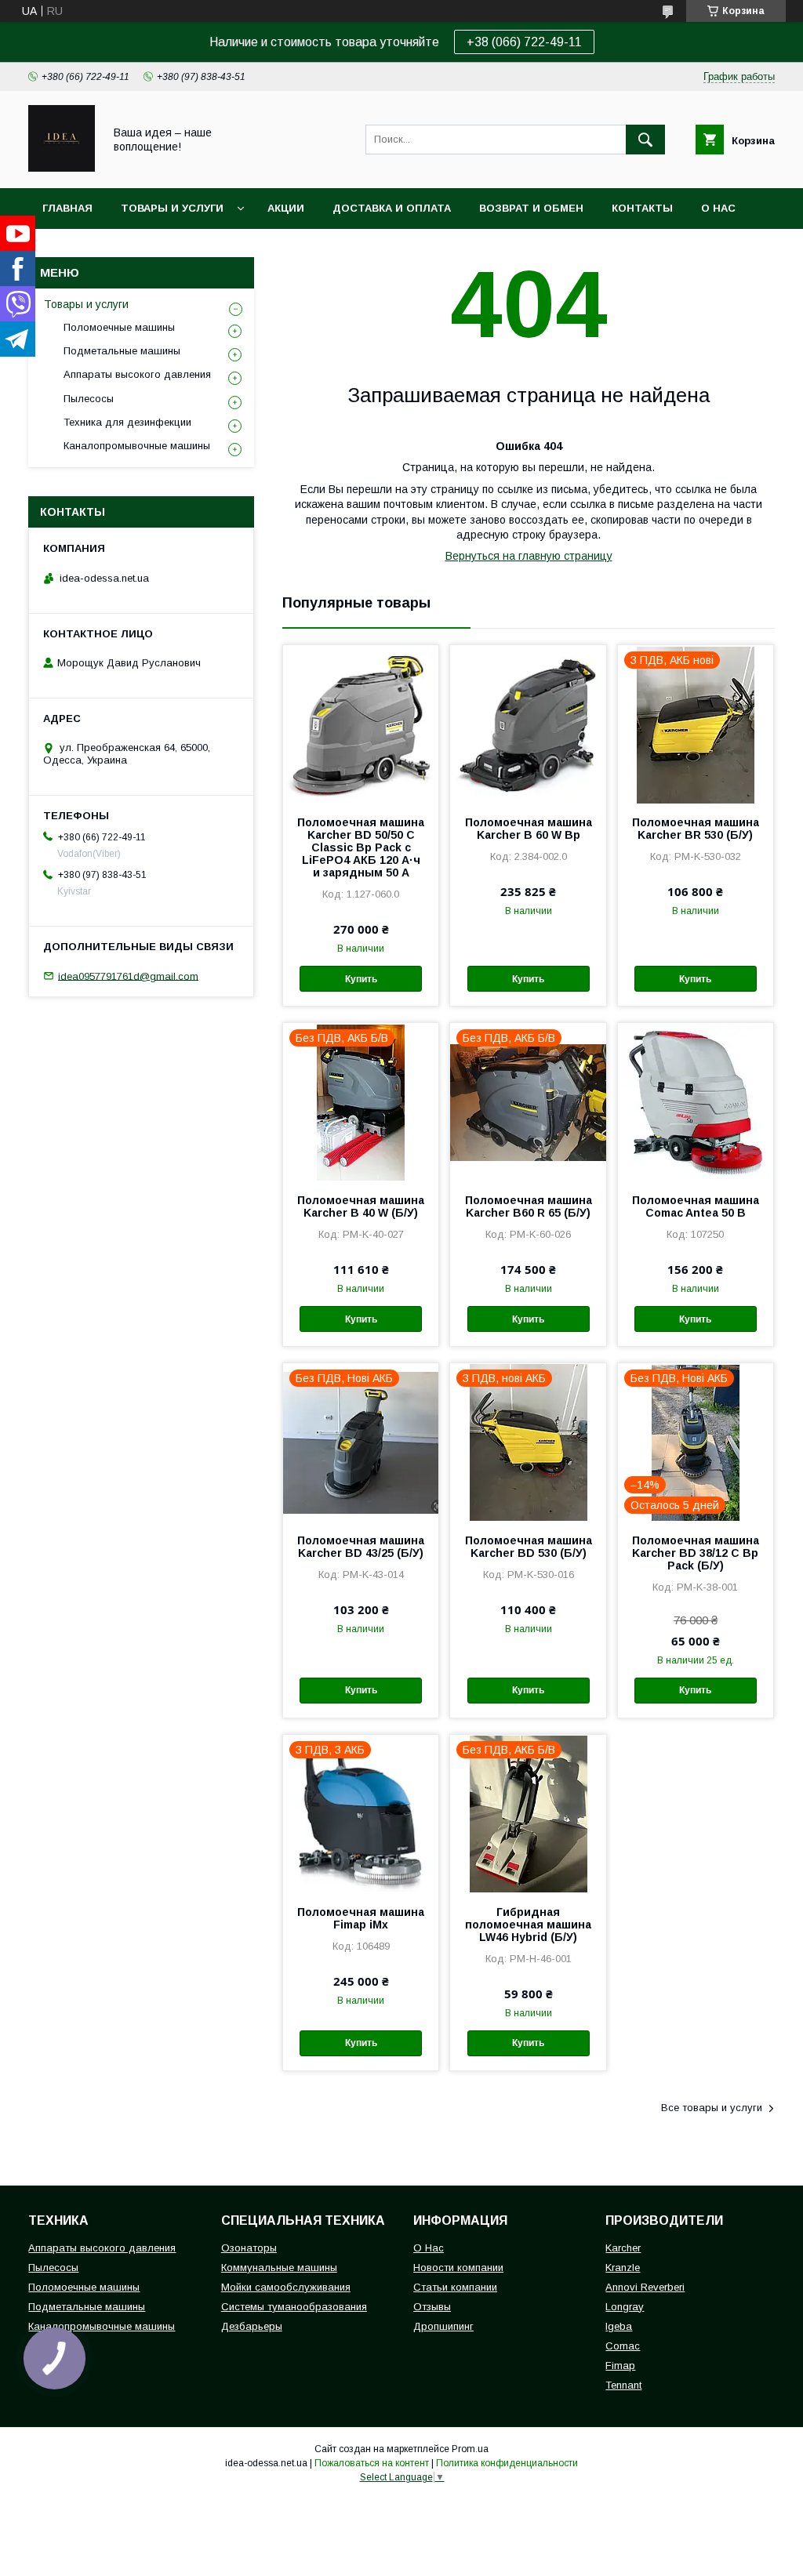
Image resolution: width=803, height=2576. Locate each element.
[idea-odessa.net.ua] (62, 168)
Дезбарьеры (252, 2326)
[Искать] (645, 140)
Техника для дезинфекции (127, 422)
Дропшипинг (443, 2326)
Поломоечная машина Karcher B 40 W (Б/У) (361, 1206)
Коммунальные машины (279, 2268)
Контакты (642, 208)
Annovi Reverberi (645, 2287)
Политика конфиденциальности (507, 2463)
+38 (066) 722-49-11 (524, 42)
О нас (718, 208)
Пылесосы (89, 399)
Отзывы (432, 2307)
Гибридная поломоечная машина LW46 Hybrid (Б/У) (528, 1925)
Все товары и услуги (712, 2108)
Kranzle (623, 2268)
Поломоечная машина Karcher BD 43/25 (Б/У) (361, 1547)
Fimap (620, 2366)
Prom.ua (470, 2449)
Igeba (619, 2326)
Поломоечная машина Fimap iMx (361, 1918)
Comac (623, 2346)
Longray (625, 2307)
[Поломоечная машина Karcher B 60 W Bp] (528, 724)
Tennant (623, 2385)
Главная (67, 208)
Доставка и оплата (392, 208)
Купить (361, 979)
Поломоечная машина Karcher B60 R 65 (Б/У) (528, 1206)
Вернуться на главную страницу (529, 556)
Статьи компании (455, 2287)
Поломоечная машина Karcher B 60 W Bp (528, 829)
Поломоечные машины (119, 327)
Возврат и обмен (531, 208)
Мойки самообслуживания (286, 2287)
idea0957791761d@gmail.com (128, 976)
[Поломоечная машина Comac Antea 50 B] (696, 1101)
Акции (286, 208)
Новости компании (458, 2268)
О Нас (429, 2248)
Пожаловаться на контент (372, 2463)
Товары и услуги (172, 208)
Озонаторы (249, 2248)
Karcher (623, 2248)
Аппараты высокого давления (137, 374)
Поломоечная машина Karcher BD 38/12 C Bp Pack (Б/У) (696, 1553)
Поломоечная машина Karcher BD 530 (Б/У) (528, 1547)
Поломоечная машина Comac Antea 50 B (696, 1206)
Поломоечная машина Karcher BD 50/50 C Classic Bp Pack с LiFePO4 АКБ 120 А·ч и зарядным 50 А (361, 847)
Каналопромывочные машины (137, 446)
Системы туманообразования (294, 2307)
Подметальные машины (122, 351)
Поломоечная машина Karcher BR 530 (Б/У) (696, 829)
